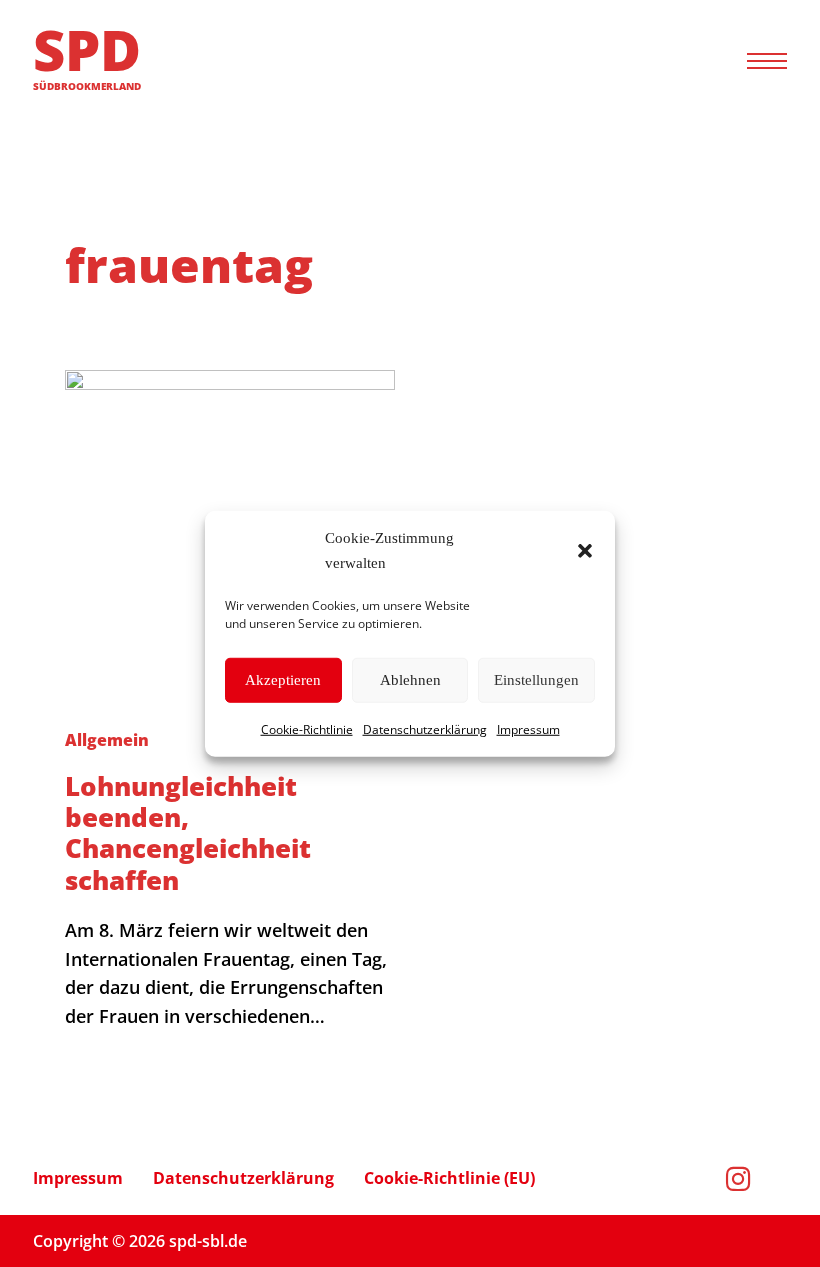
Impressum (528, 728)
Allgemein (107, 740)
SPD (87, 49)
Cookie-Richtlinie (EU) (449, 1178)
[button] (585, 551)
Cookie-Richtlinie (307, 728)
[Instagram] (757, 1178)
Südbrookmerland (87, 86)
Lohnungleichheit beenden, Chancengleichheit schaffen (188, 833)
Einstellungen (536, 680)
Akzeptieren (283, 680)
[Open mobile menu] (767, 61)
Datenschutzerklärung (425, 728)
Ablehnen (410, 680)
